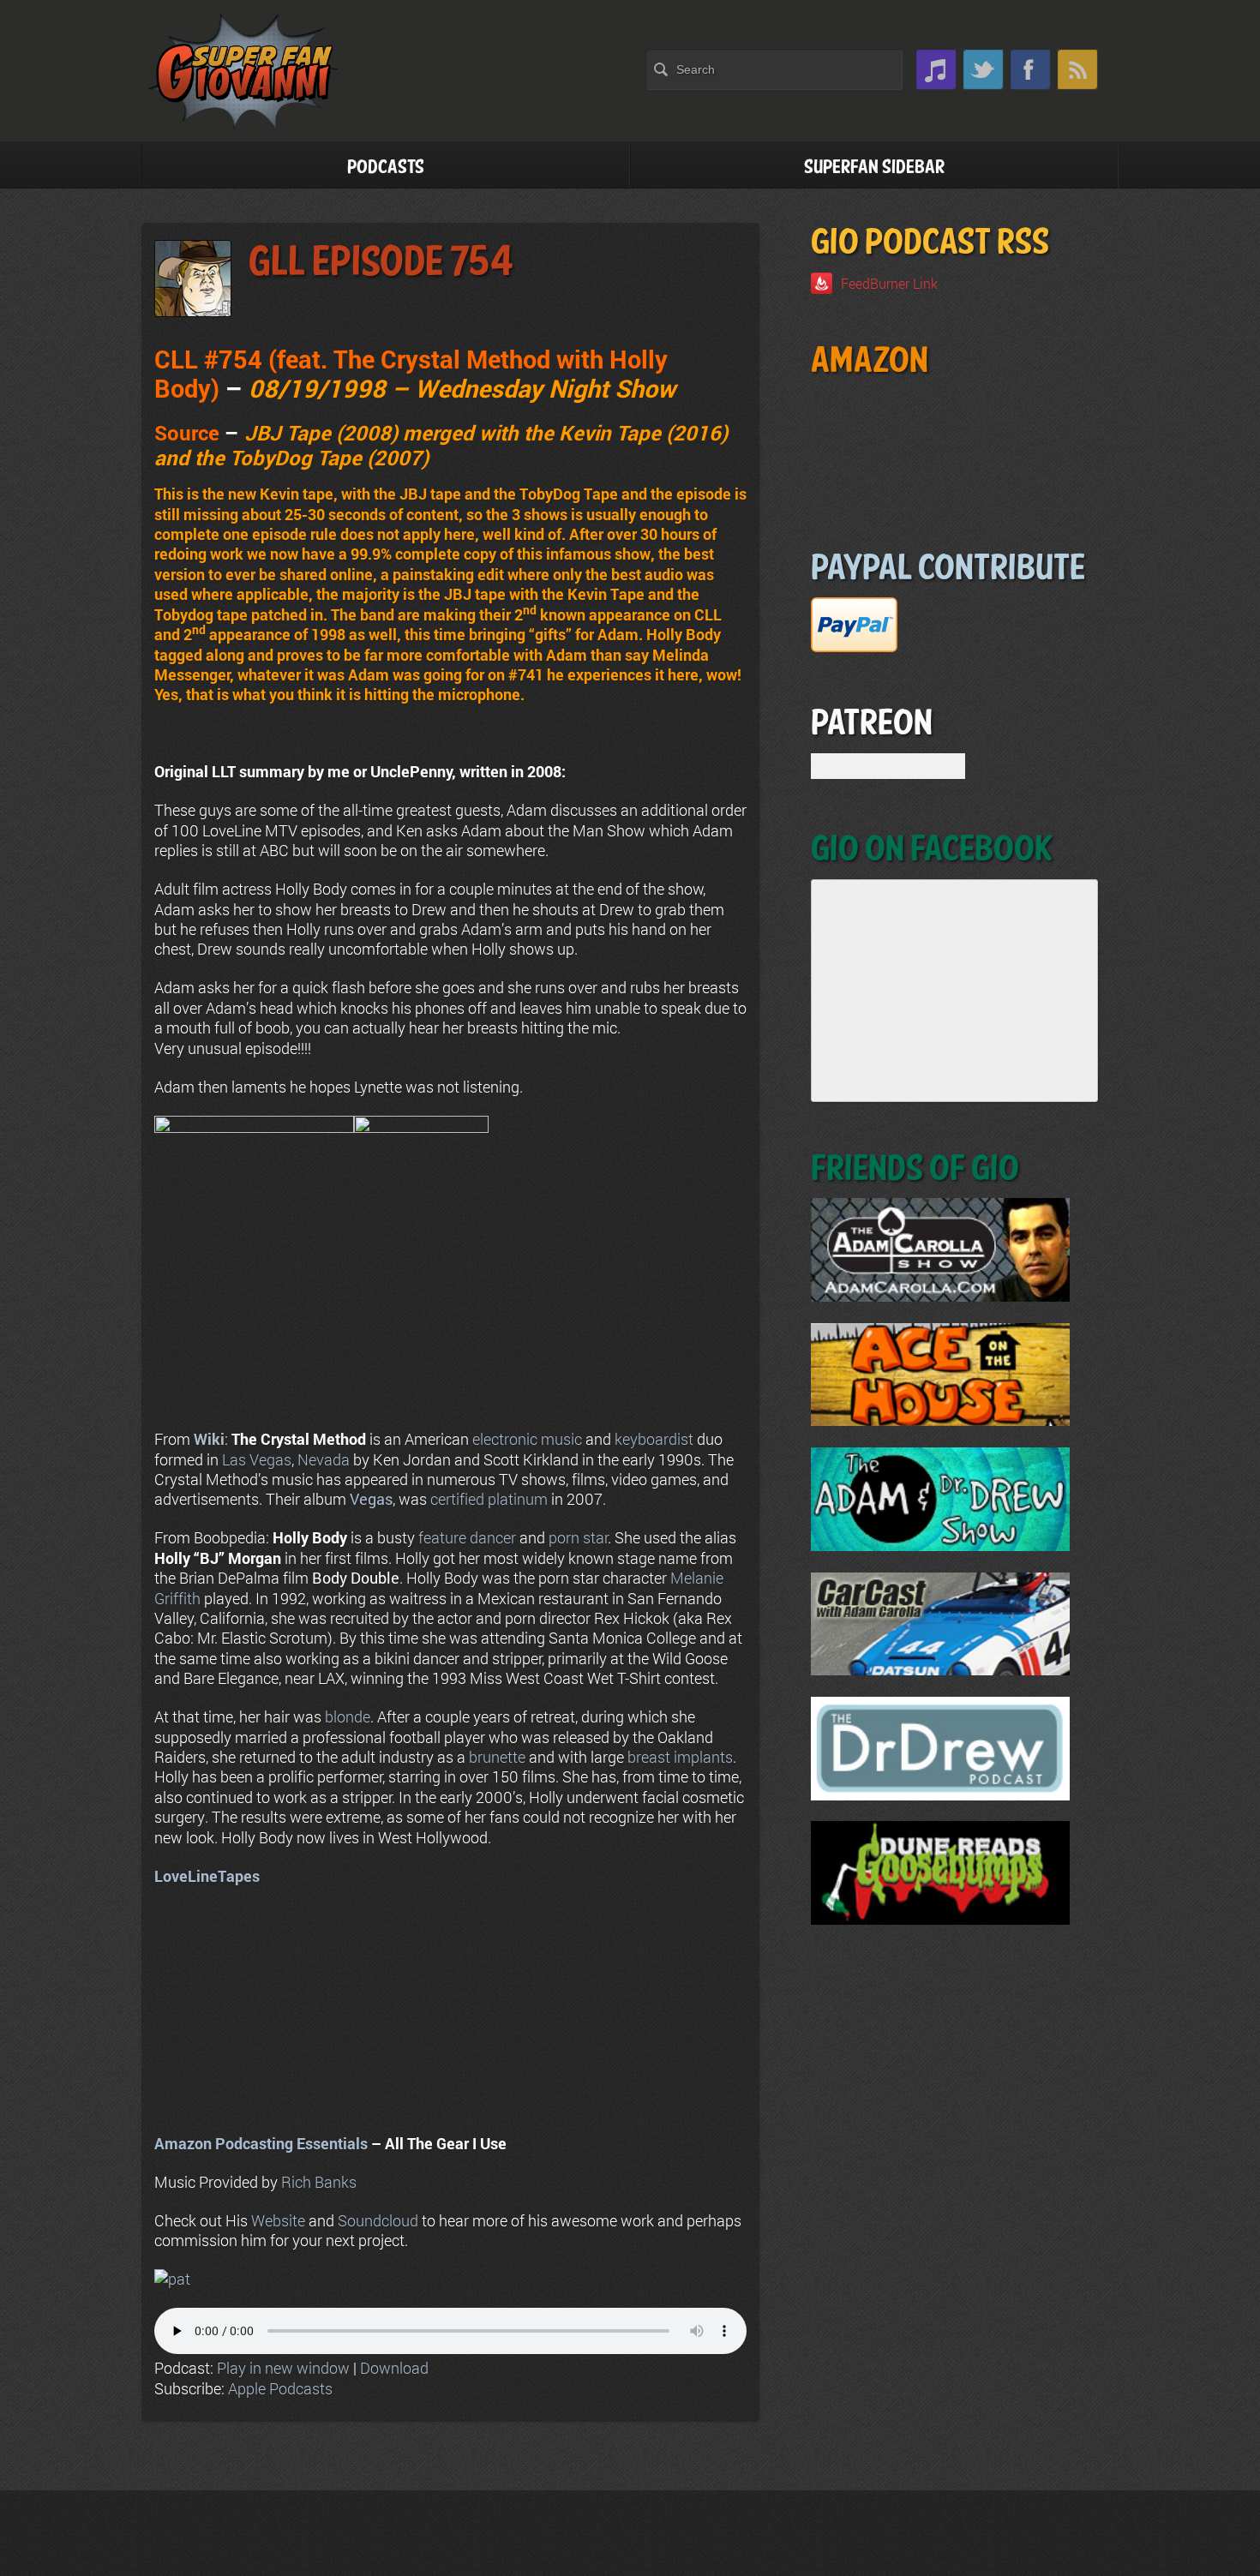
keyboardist (654, 1439)
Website (278, 2220)
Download (394, 2368)
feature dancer (467, 1537)
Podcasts (386, 168)
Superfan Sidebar (874, 168)
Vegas (371, 1499)
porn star (579, 1537)
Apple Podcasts (280, 2388)
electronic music (527, 1439)
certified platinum (489, 1499)
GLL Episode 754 (381, 263)
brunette (497, 1757)
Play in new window (283, 2368)
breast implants (680, 1757)
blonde (348, 1716)
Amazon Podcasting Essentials (261, 2143)
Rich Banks (319, 2182)
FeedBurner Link (889, 283)
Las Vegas (257, 1459)
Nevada (324, 1459)
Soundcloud (378, 2220)
